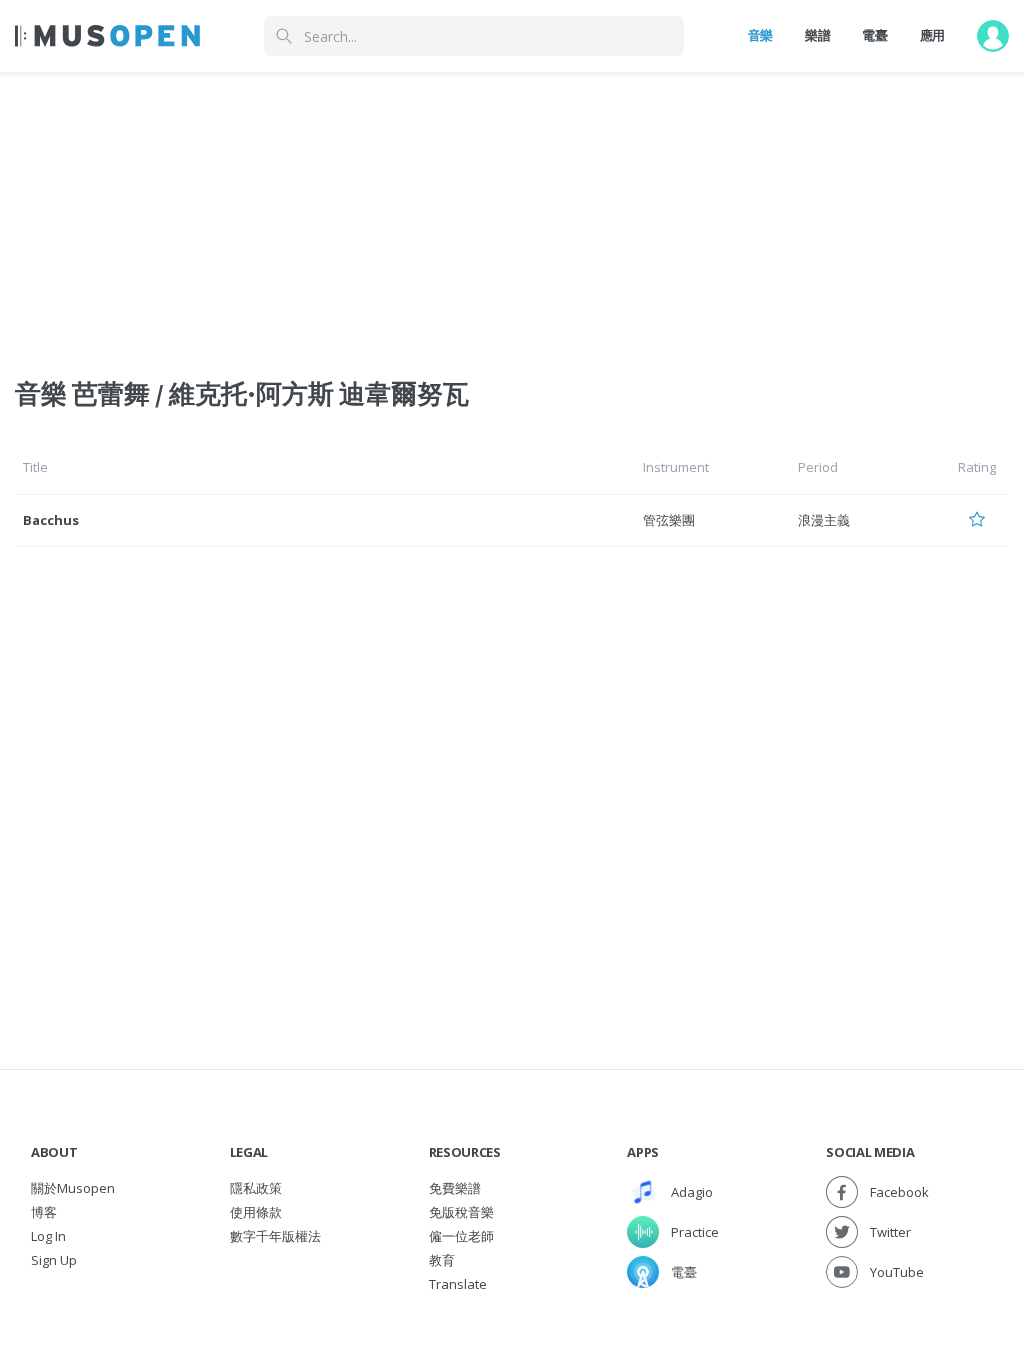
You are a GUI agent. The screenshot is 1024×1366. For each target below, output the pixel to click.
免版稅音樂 (461, 1212)
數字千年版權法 (275, 1236)
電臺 (874, 35)
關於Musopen (73, 1188)
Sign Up (54, 1260)
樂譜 (817, 35)
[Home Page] (107, 36)
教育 (442, 1260)
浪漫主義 (824, 520)
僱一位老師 (461, 1236)
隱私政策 (256, 1188)
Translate (458, 1284)
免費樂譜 (455, 1188)
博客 (44, 1212)
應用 (932, 35)
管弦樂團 (669, 520)
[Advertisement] (512, 213)
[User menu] (993, 36)
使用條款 (256, 1212)
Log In (48, 1236)
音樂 (760, 35)
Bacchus (51, 520)
